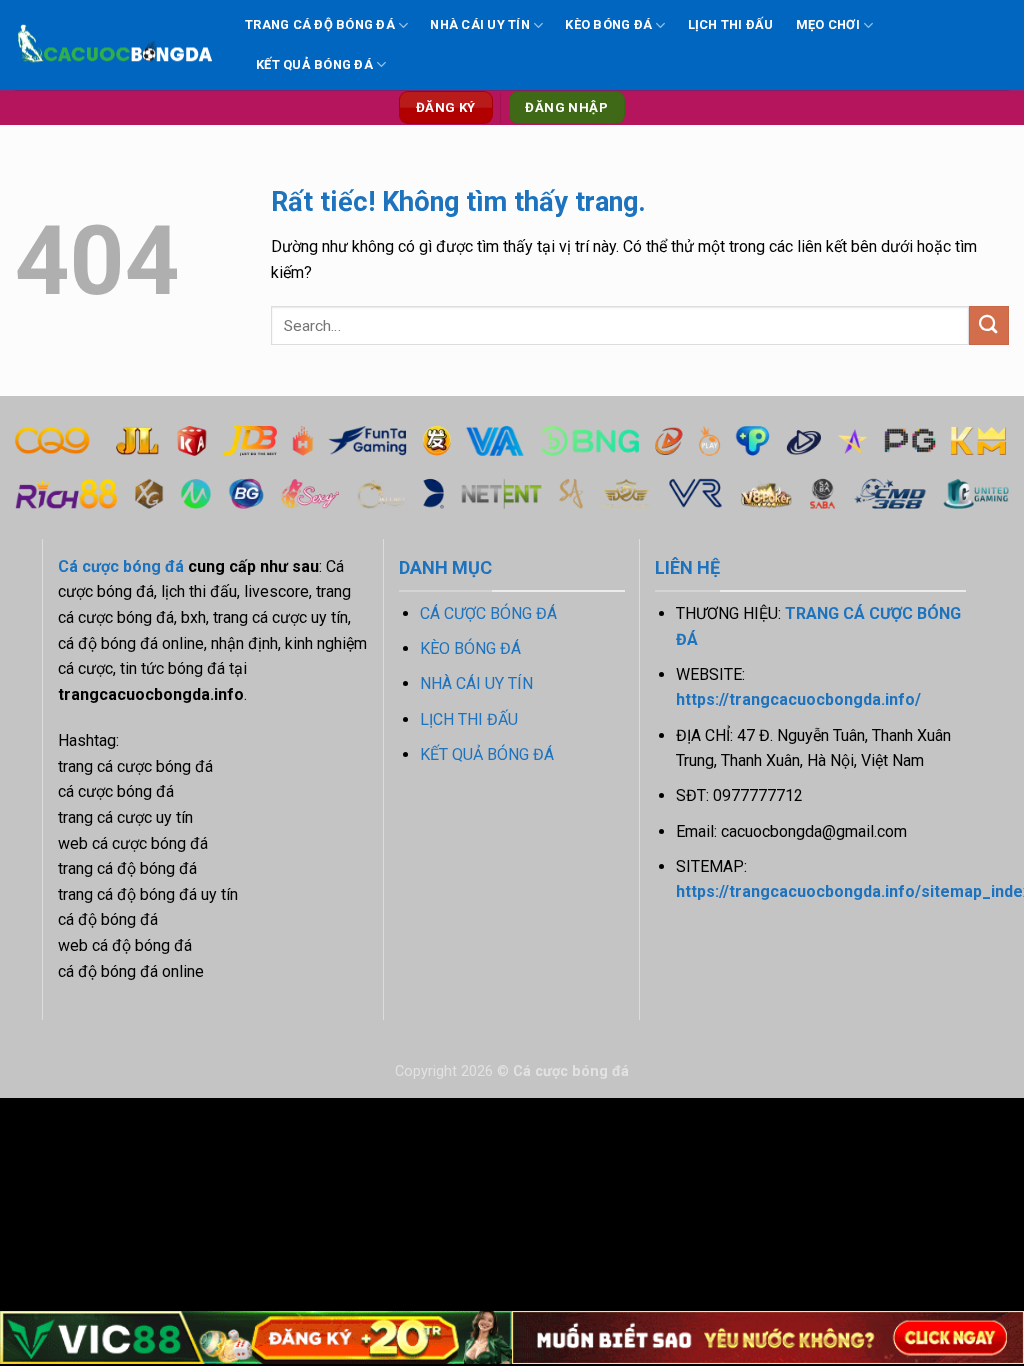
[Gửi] (989, 325)
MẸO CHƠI (828, 24)
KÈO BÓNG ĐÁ (608, 24)
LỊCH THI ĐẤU (731, 24)
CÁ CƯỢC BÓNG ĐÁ (488, 613)
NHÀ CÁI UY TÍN (480, 24)
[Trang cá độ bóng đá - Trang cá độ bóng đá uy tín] (115, 45)
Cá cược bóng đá (121, 566)
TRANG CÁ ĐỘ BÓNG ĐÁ (320, 24)
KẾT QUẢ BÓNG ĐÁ (314, 64)
